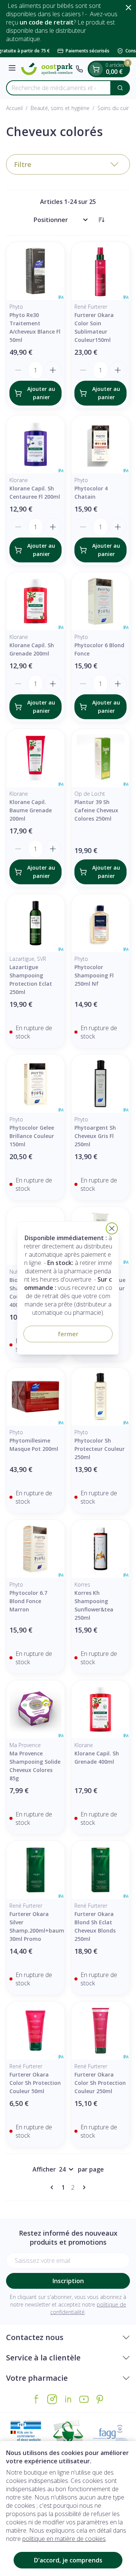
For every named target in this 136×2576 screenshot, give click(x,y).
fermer (68, 1334)
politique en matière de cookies (64, 2539)
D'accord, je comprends (68, 2560)
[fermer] (112, 1228)
